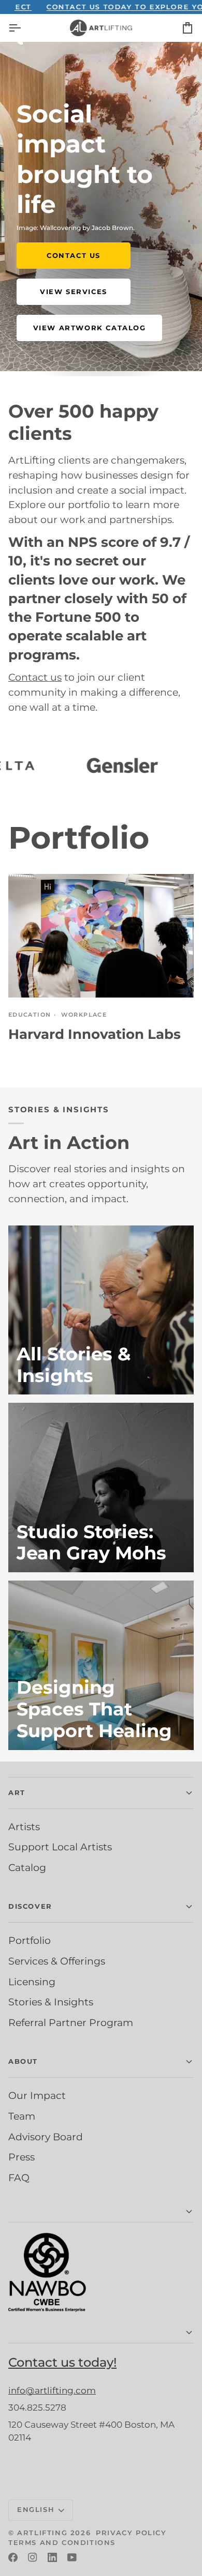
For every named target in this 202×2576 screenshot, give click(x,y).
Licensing (32, 1982)
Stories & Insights (51, 2002)
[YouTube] (72, 2557)
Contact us (35, 677)
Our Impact (37, 2095)
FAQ (19, 2178)
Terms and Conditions (62, 2542)
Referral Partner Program (71, 2022)
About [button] (23, 2061)
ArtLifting (42, 2533)
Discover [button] (30, 1906)
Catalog (27, 1867)
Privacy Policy (131, 2533)
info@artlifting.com (52, 2390)
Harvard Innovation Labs (95, 1034)
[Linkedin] (52, 2557)
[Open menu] (24, 28)
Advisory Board (46, 2137)
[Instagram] (33, 2557)
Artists (24, 1827)
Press (21, 2157)
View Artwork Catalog (90, 328)
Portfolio (30, 1940)
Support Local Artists (60, 1847)
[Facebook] (13, 2557)
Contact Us (74, 255)
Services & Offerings (57, 1961)
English (36, 2509)
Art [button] (17, 1792)
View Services (74, 292)
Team (22, 2116)
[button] (101, 2212)
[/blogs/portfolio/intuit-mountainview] (126, 765)
